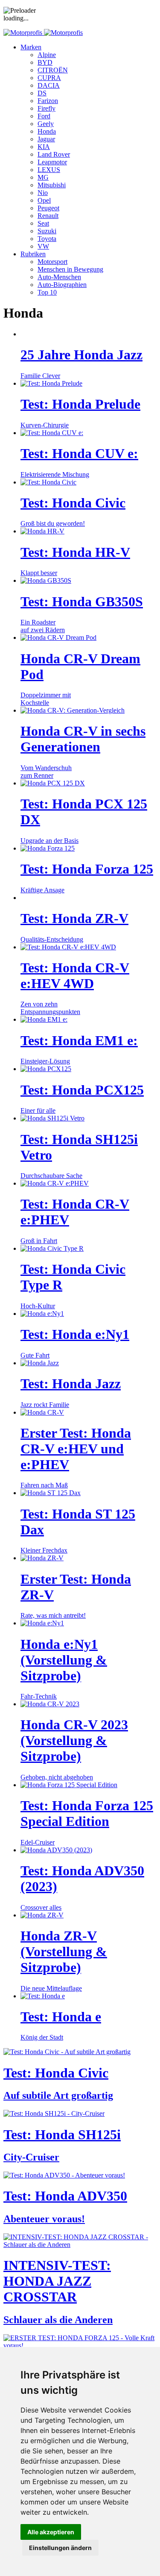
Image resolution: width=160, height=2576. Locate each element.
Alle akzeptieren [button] (51, 2532)
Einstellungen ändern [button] (60, 2548)
